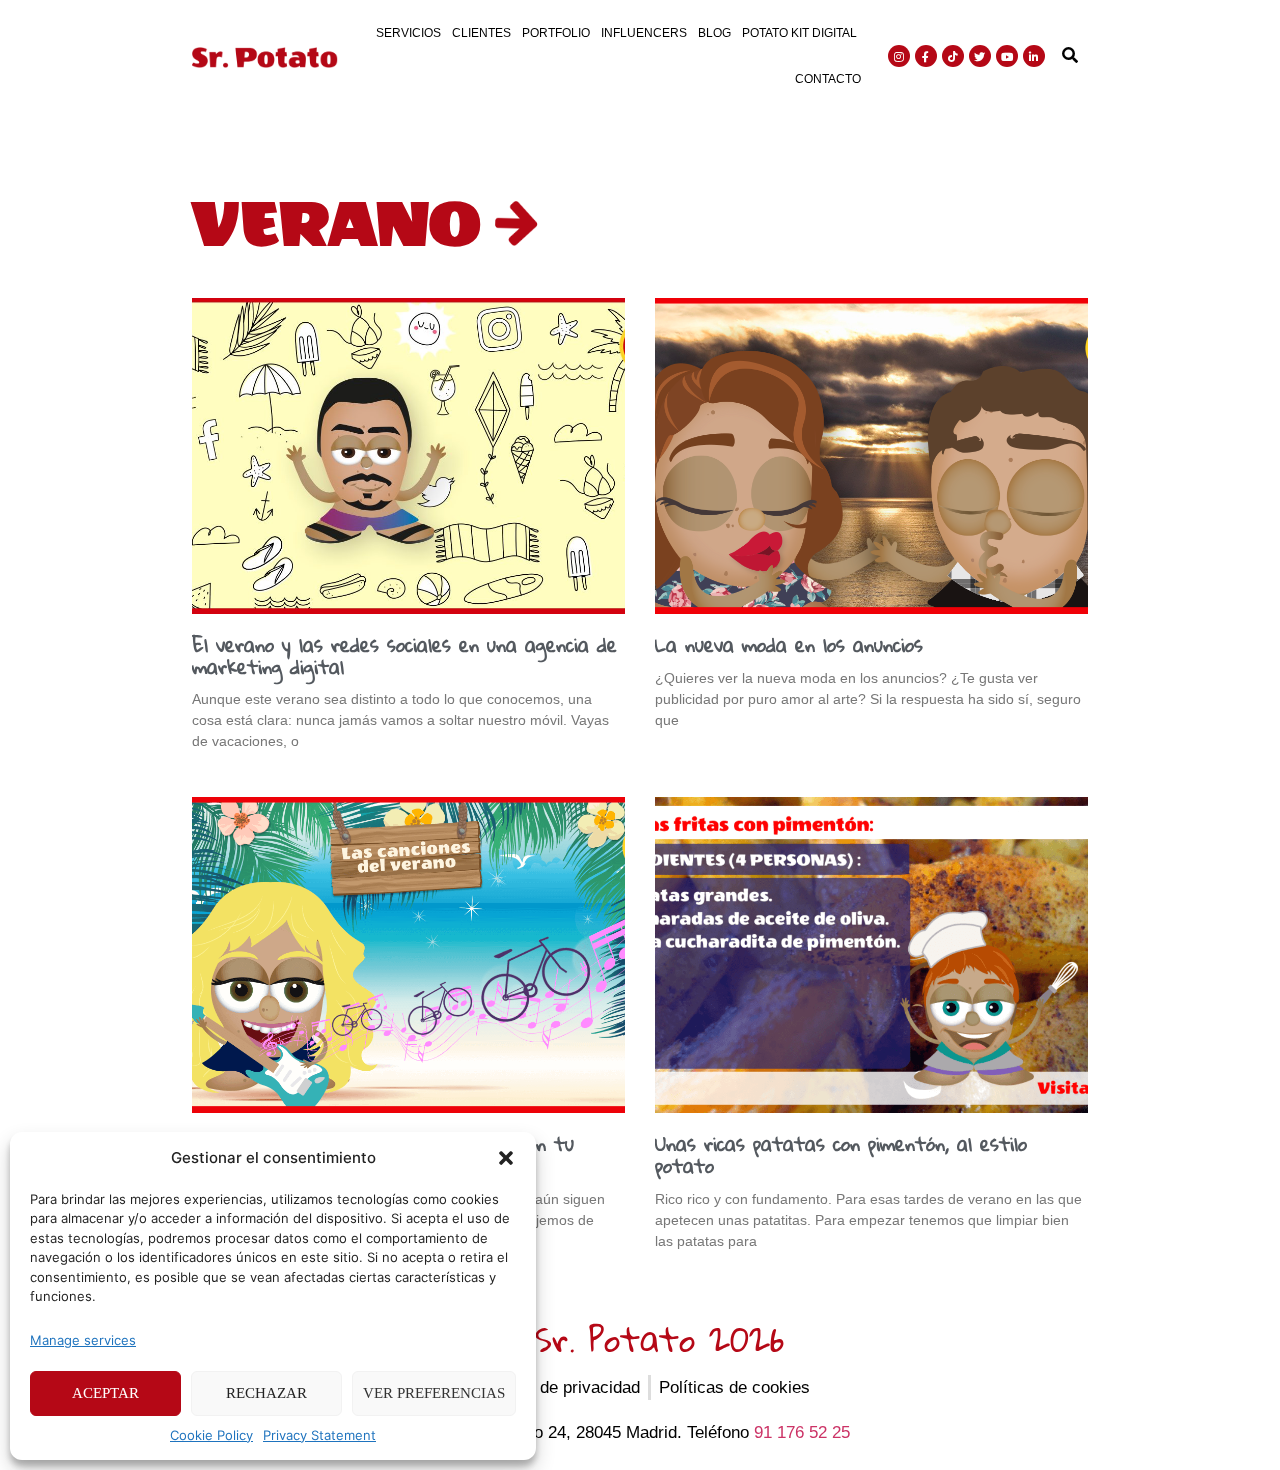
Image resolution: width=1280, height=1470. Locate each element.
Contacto (828, 79)
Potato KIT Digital (799, 33)
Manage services (83, 1340)
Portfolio (556, 33)
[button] (506, 1158)
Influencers (644, 33)
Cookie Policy (211, 1435)
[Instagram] (899, 56)
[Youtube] (1007, 56)
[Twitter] (980, 56)
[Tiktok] (953, 56)
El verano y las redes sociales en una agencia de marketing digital (404, 655)
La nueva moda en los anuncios (789, 644)
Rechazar (266, 1393)
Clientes (481, 33)
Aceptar (105, 1393)
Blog (714, 33)
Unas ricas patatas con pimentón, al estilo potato (841, 1154)
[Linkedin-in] (1034, 56)
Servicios (408, 33)
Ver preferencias (434, 1393)
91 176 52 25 (802, 1432)
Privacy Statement (319, 1435)
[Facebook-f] (926, 56)
